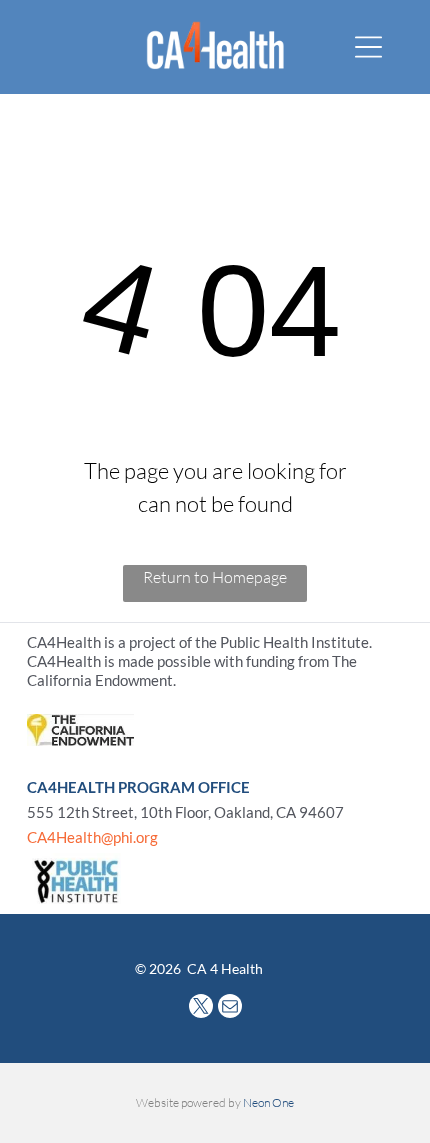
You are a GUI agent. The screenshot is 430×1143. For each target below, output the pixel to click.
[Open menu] (368, 47)
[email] (230, 1008)
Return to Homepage (215, 577)
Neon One (268, 1102)
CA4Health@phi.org (92, 837)
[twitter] (201, 1008)
